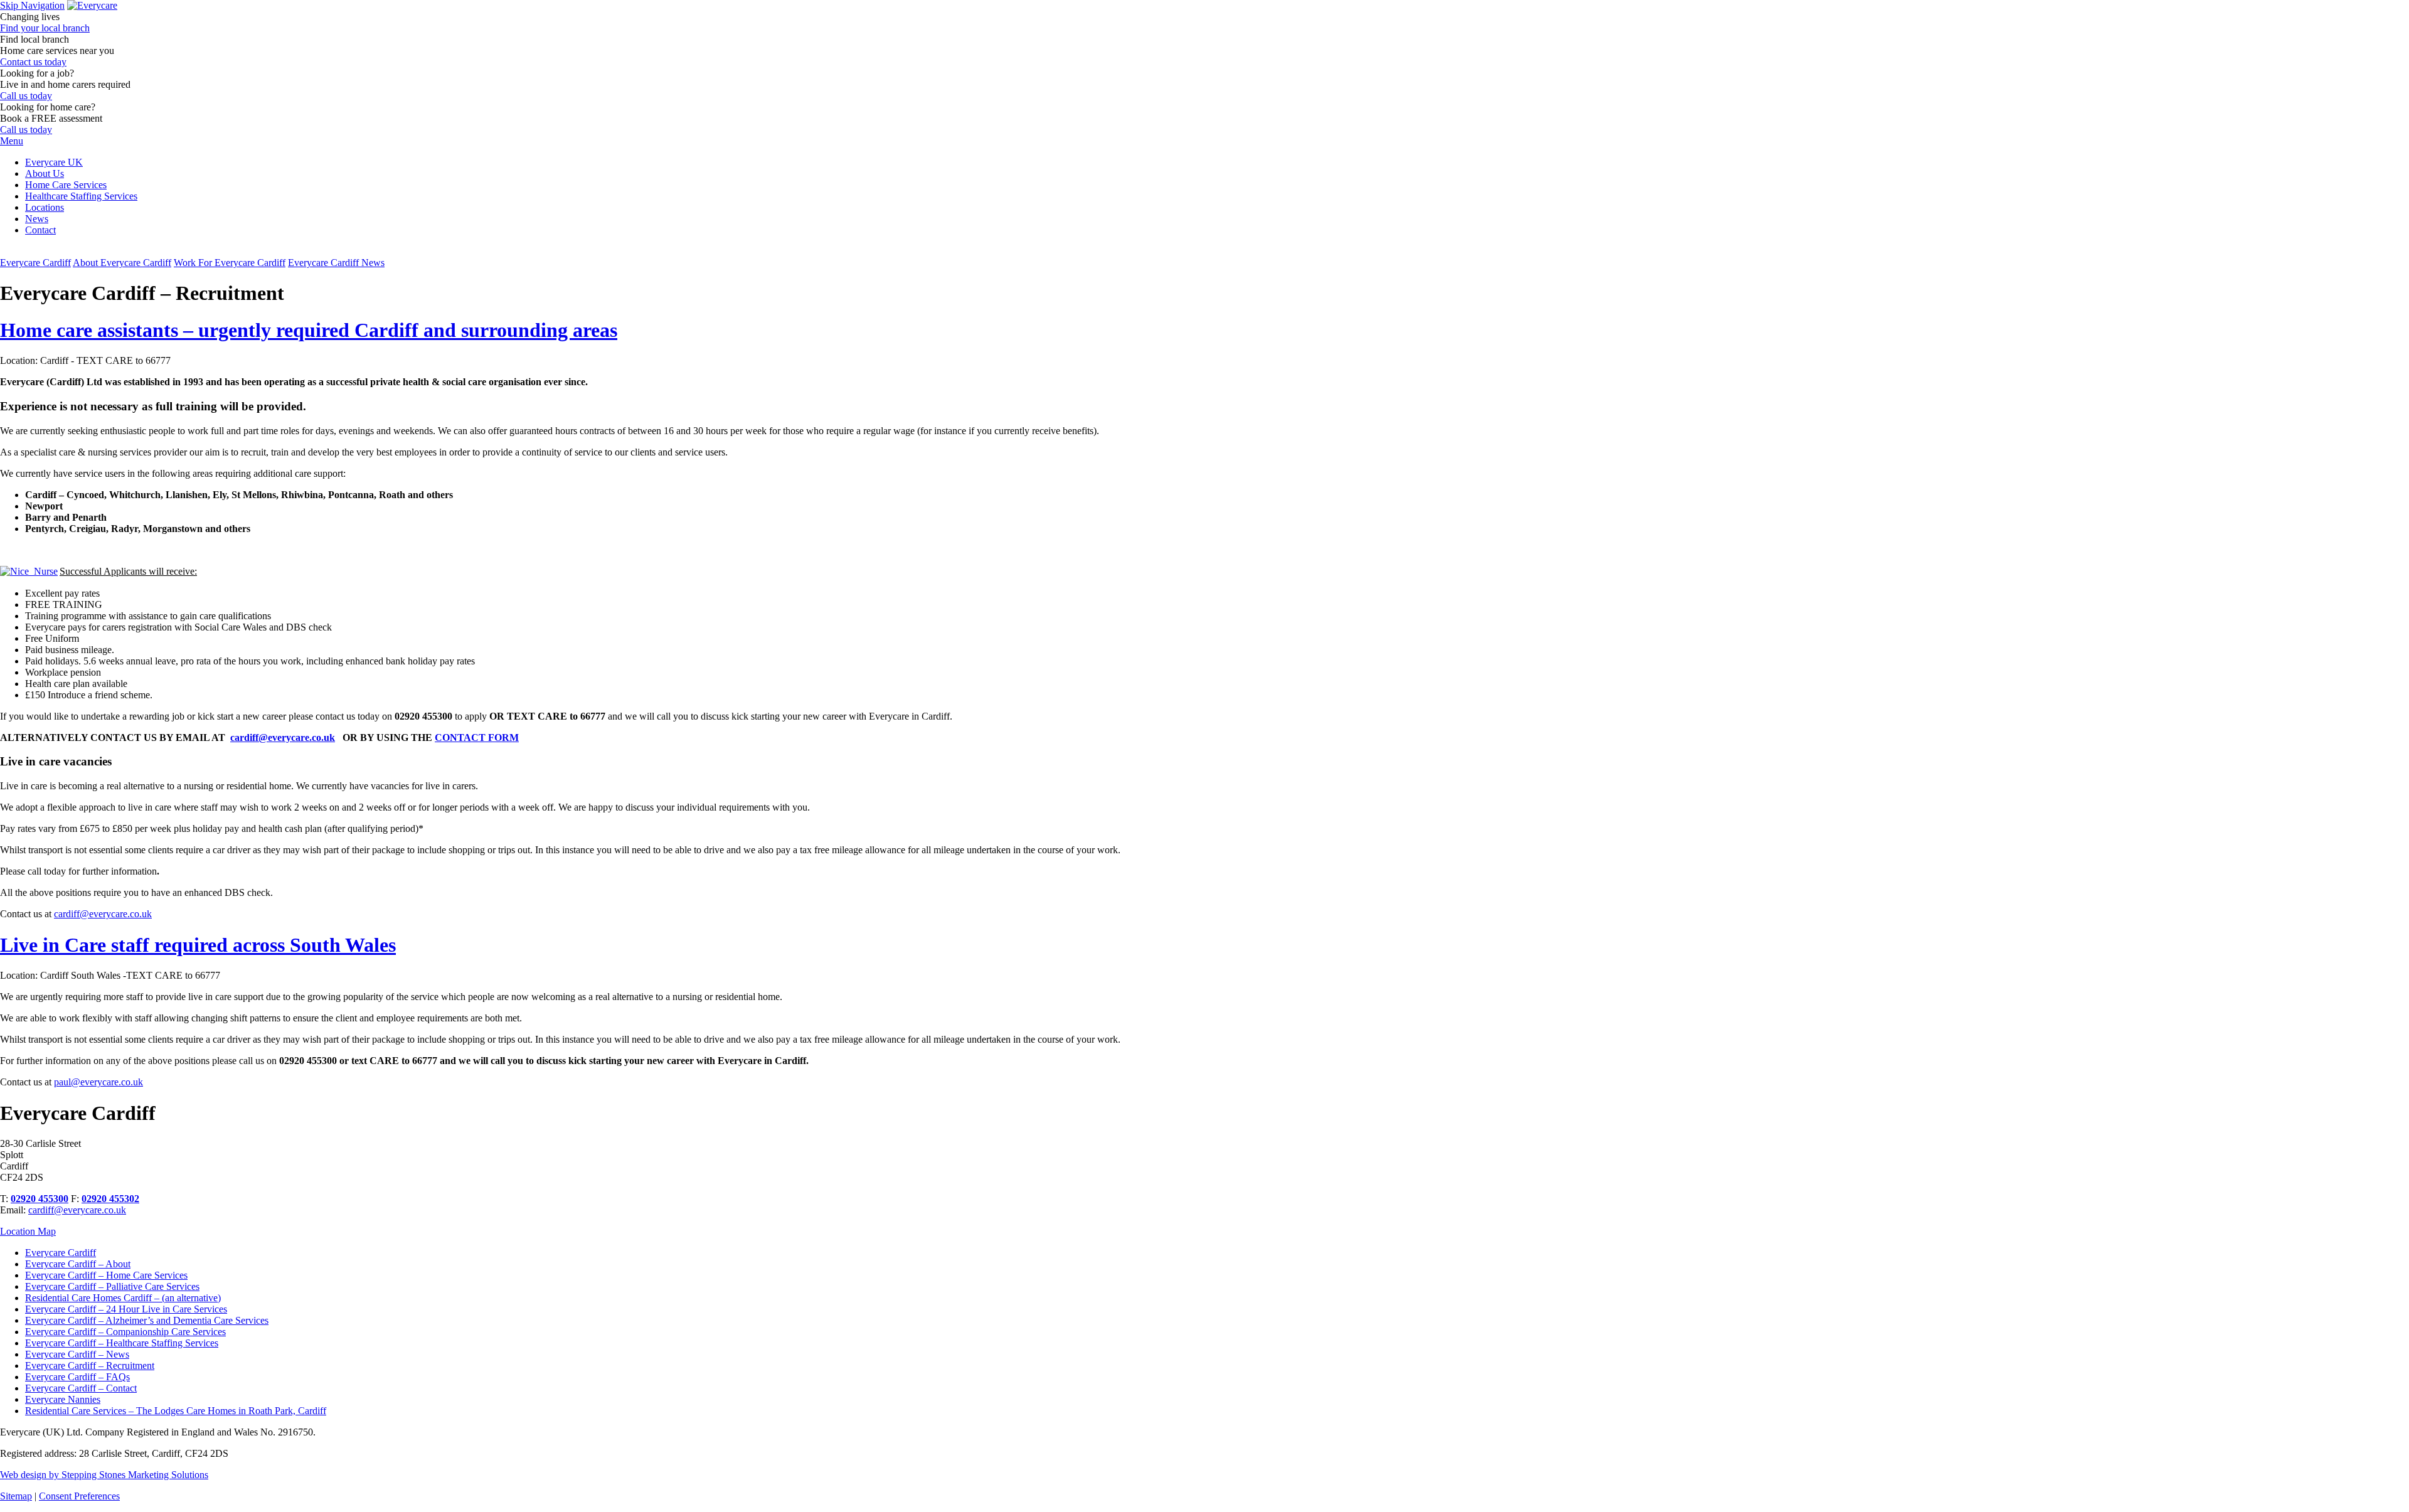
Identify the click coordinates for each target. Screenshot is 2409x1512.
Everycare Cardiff (61, 1253)
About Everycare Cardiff (122, 263)
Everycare (35, 263)
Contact (40, 230)
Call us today (26, 96)
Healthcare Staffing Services (81, 196)
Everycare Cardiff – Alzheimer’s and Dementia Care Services (147, 1320)
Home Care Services (66, 185)
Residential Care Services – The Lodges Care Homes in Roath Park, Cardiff (176, 1411)
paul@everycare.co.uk (98, 1082)
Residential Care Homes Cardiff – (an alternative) (123, 1298)
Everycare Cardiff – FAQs (77, 1377)
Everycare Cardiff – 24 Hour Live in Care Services (126, 1309)
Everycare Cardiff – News (77, 1354)
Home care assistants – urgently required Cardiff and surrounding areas (309, 330)
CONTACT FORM (477, 737)
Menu (12, 141)
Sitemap (16, 1496)
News (37, 219)
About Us (45, 173)
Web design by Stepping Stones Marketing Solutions (104, 1475)
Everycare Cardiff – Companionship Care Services (125, 1332)
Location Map (28, 1231)
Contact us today (33, 62)
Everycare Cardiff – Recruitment (90, 1366)
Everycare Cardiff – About (78, 1264)
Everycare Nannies (63, 1399)
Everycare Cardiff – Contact (81, 1388)
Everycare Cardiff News (336, 263)
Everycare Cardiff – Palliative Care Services (112, 1286)
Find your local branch (45, 28)
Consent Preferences (79, 1496)
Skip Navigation (32, 5)
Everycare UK (54, 162)
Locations (45, 207)
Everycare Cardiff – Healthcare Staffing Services (122, 1343)
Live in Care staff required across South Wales (198, 945)
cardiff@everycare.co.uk (283, 737)
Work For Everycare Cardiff (230, 263)
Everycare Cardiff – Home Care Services (106, 1275)
